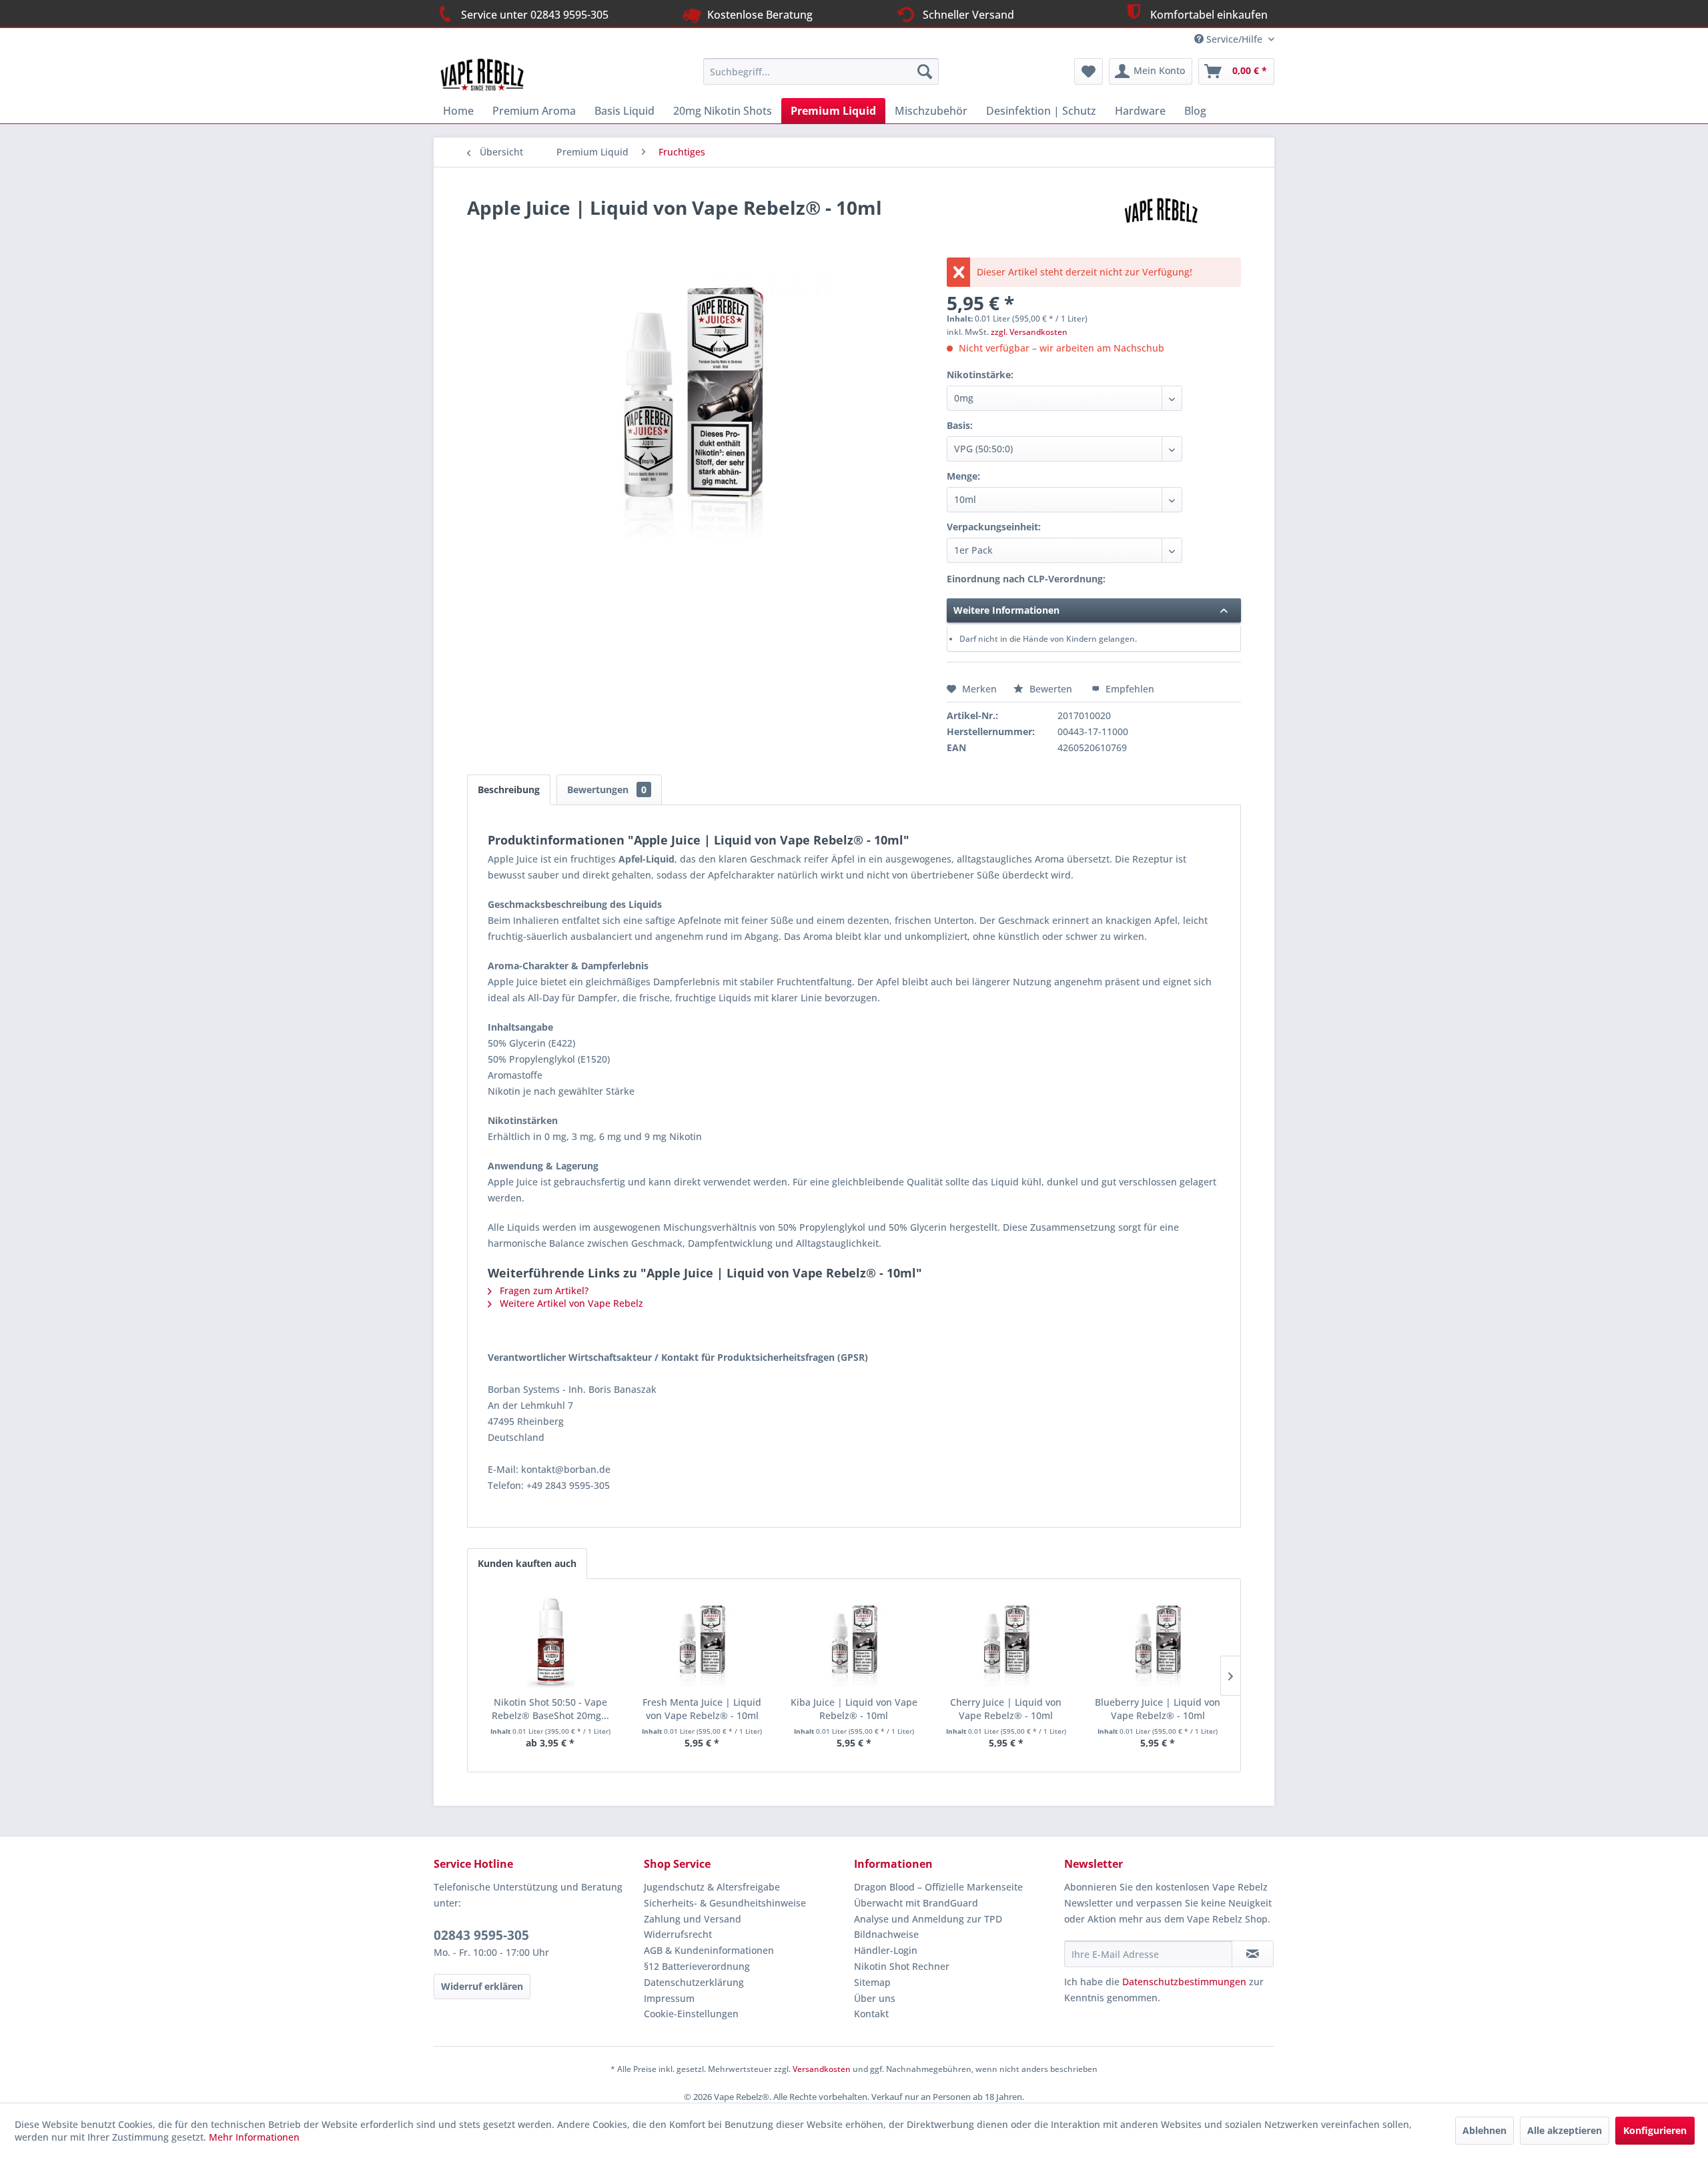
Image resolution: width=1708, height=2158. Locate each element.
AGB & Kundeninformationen (709, 1950)
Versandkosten (822, 2069)
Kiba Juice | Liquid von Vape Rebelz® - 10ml (854, 1709)
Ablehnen (1484, 2130)
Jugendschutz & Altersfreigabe (712, 1887)
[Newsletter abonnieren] (1253, 1954)
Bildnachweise (886, 1934)
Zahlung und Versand (693, 1919)
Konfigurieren (1655, 2130)
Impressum (669, 1998)
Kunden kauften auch (527, 1563)
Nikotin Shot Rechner (902, 1966)
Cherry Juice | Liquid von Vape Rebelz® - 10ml (1006, 1709)
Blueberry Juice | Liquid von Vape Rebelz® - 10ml (1158, 1709)
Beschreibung (509, 789)
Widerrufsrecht (678, 1934)
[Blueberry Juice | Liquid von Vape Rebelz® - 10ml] (1158, 1642)
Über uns (875, 1998)
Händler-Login (886, 1950)
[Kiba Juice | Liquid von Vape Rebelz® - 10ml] (854, 1642)
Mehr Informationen (254, 2137)
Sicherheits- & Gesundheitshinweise (725, 1903)
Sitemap (872, 1982)
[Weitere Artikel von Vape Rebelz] (1164, 221)
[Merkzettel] (1089, 71)
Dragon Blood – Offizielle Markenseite (938, 1887)
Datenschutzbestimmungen (1184, 1982)
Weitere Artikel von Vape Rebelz (570, 1303)
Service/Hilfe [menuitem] (1234, 39)
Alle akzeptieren (1565, 2130)
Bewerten (1051, 689)
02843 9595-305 (481, 1935)
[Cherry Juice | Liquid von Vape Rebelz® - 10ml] (1006, 1642)
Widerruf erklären (482, 1986)
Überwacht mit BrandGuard (916, 1903)
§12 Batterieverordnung (697, 1966)
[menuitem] (821, 71)
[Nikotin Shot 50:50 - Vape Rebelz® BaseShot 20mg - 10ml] (550, 1642)
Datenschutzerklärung (694, 1982)
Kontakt (871, 2014)
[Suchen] (925, 71)
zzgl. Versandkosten (1029, 332)
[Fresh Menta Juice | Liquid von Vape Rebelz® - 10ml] (703, 1642)
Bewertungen (607, 789)
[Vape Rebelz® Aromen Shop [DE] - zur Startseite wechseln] (488, 75)
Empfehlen (1129, 689)
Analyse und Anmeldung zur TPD (928, 1919)
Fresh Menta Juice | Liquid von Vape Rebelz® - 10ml (702, 1709)
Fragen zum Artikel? (543, 1290)
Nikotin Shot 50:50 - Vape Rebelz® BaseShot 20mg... (550, 1709)
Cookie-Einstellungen (691, 2014)
